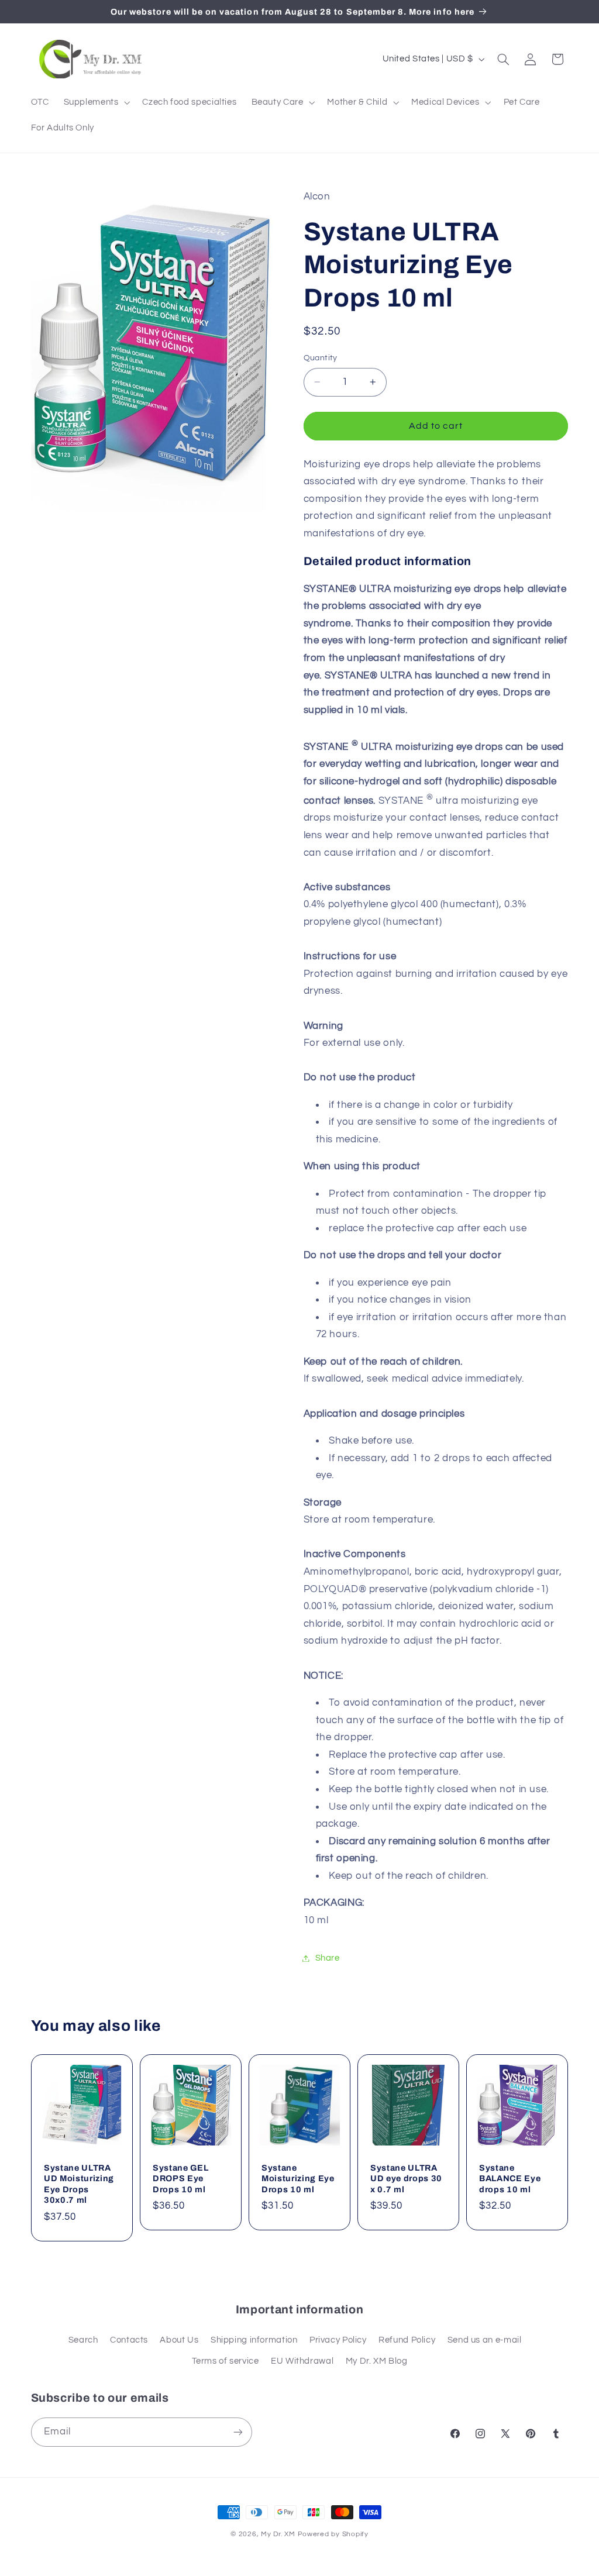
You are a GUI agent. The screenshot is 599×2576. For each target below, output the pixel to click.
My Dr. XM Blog (377, 2361)
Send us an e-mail (485, 2340)
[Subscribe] (237, 2432)
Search (83, 2340)
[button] (96, 102)
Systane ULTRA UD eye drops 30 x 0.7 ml (406, 2179)
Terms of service (226, 2361)
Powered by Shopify (333, 2534)
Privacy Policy (338, 2340)
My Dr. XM (279, 2534)
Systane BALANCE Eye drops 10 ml (510, 2179)
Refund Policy (407, 2340)
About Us (179, 2340)
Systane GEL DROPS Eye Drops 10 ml (180, 2179)
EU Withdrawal (302, 2361)
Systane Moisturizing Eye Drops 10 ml (298, 2179)
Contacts (129, 2340)
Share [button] (328, 1958)
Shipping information (254, 2340)
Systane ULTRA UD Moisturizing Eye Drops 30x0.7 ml (79, 2184)
